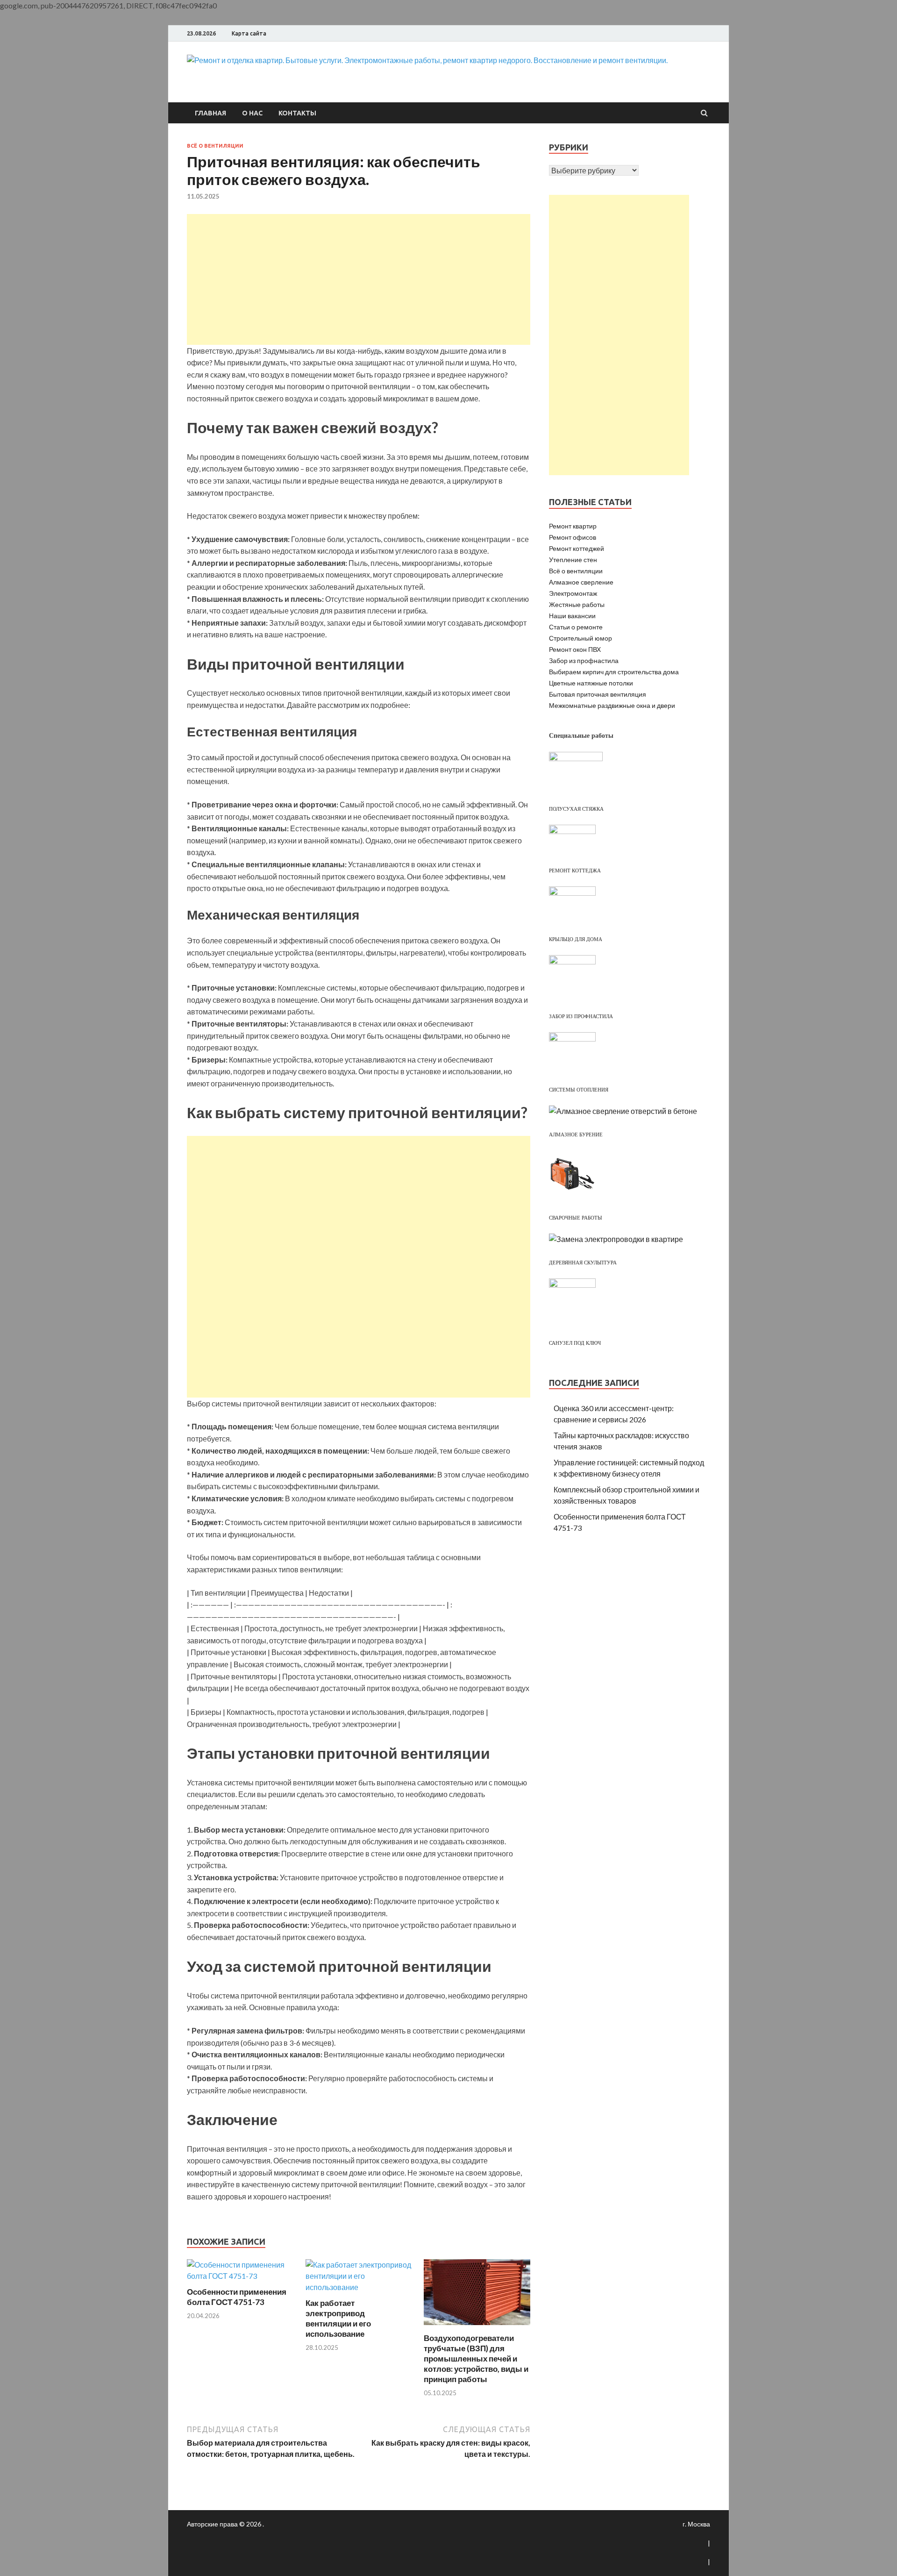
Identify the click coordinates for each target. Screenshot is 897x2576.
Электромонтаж (573, 593)
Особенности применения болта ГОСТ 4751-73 (237, 2297)
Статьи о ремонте (576, 627)
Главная (210, 113)
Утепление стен (573, 560)
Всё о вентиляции (215, 146)
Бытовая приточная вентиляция (598, 694)
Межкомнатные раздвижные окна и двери (612, 705)
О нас (252, 113)
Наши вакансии (572, 616)
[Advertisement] (359, 279)
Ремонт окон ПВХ (575, 649)
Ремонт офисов (573, 537)
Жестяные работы (577, 604)
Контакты (297, 113)
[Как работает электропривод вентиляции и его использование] (359, 2287)
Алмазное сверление (581, 582)
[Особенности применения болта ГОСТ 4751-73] (240, 2276)
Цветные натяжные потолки (591, 683)
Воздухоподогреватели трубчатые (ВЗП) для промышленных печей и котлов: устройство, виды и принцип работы (476, 2358)
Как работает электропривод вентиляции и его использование (338, 2318)
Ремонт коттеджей (577, 548)
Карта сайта (249, 33)
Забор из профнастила (584, 660)
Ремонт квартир (573, 526)
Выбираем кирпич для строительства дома (614, 672)
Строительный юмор (580, 638)
